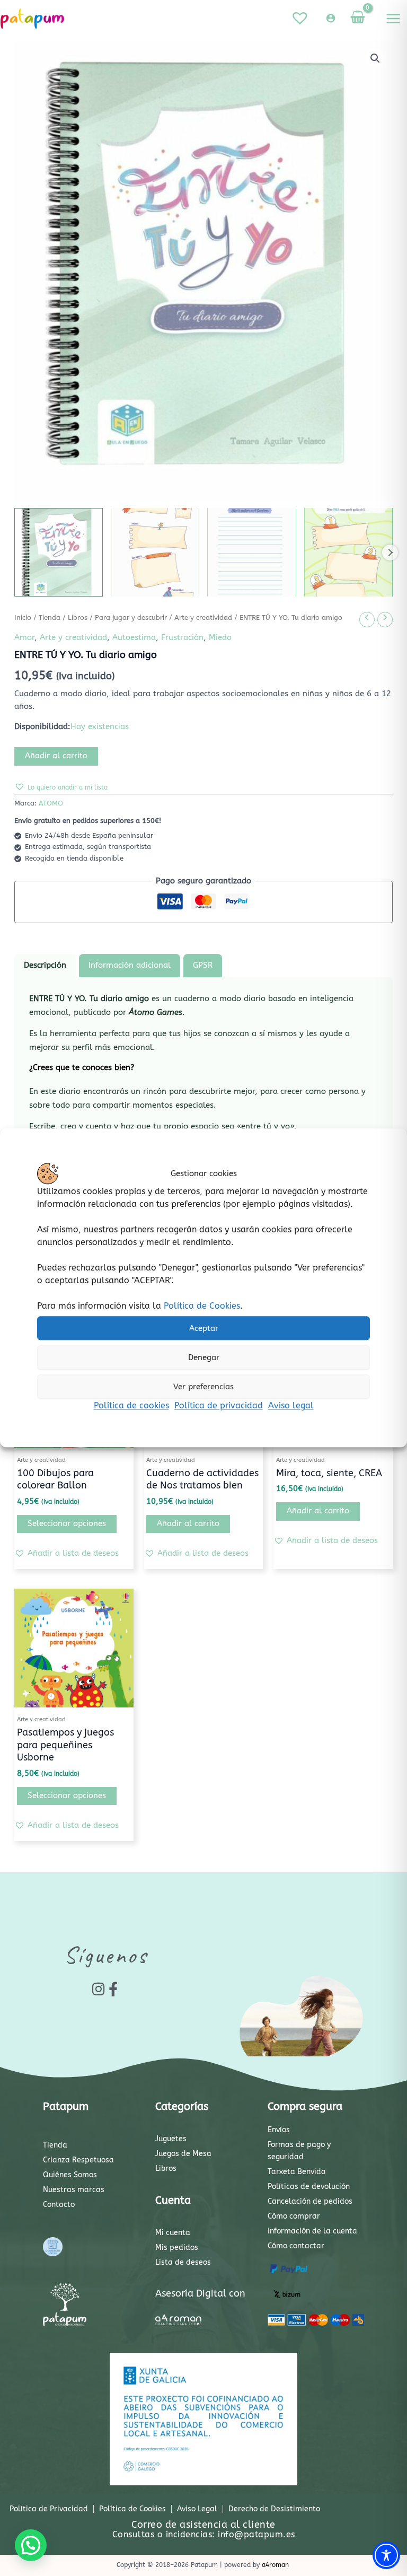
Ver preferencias (203, 1387)
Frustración (182, 638)
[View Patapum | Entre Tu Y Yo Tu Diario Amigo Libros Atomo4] (348, 552)
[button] (375, 58)
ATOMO (51, 803)
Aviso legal (291, 1405)
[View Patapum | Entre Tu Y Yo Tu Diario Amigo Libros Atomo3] (251, 552)
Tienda (50, 618)
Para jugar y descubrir (131, 618)
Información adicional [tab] (130, 965)
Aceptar (204, 1328)
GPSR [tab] (203, 965)
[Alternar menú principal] (393, 19)
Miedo (220, 638)
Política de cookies (131, 1405)
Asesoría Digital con (200, 2293)
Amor (24, 638)
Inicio (23, 618)
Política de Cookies (202, 1306)
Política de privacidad (219, 1405)
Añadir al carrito (56, 756)
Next (390, 553)
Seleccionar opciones (67, 1524)
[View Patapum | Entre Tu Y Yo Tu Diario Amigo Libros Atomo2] (155, 552)
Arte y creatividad (203, 618)
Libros (78, 618)
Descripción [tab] (45, 965)
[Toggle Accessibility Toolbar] (386, 2555)
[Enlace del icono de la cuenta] (331, 18)
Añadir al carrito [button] (188, 1524)
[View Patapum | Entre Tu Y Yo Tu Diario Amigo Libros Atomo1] (59, 552)
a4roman (275, 2565)
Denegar (204, 1357)
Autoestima (134, 638)
